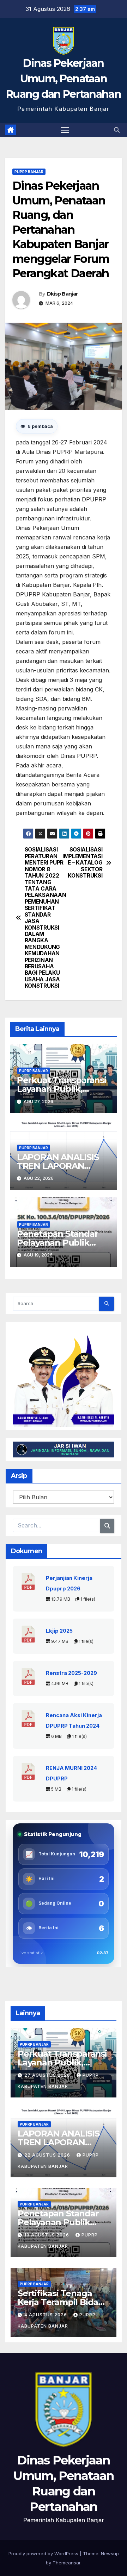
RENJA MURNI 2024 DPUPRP (71, 1773)
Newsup (110, 2553)
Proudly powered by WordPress (44, 2553)
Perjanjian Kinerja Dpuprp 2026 (69, 1583)
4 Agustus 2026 (46, 2315)
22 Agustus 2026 (48, 2155)
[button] (117, 130)
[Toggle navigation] (65, 130)
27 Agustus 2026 (48, 2075)
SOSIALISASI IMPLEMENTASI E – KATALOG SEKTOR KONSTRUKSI (83, 863)
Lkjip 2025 (59, 1631)
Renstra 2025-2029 (71, 1673)
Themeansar (66, 2563)
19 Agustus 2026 (47, 2235)
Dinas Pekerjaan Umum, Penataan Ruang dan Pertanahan (64, 79)
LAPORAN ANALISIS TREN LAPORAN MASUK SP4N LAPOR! (61, 1166)
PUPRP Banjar (29, 172)
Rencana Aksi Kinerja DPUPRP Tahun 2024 (74, 1721)
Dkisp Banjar (62, 294)
